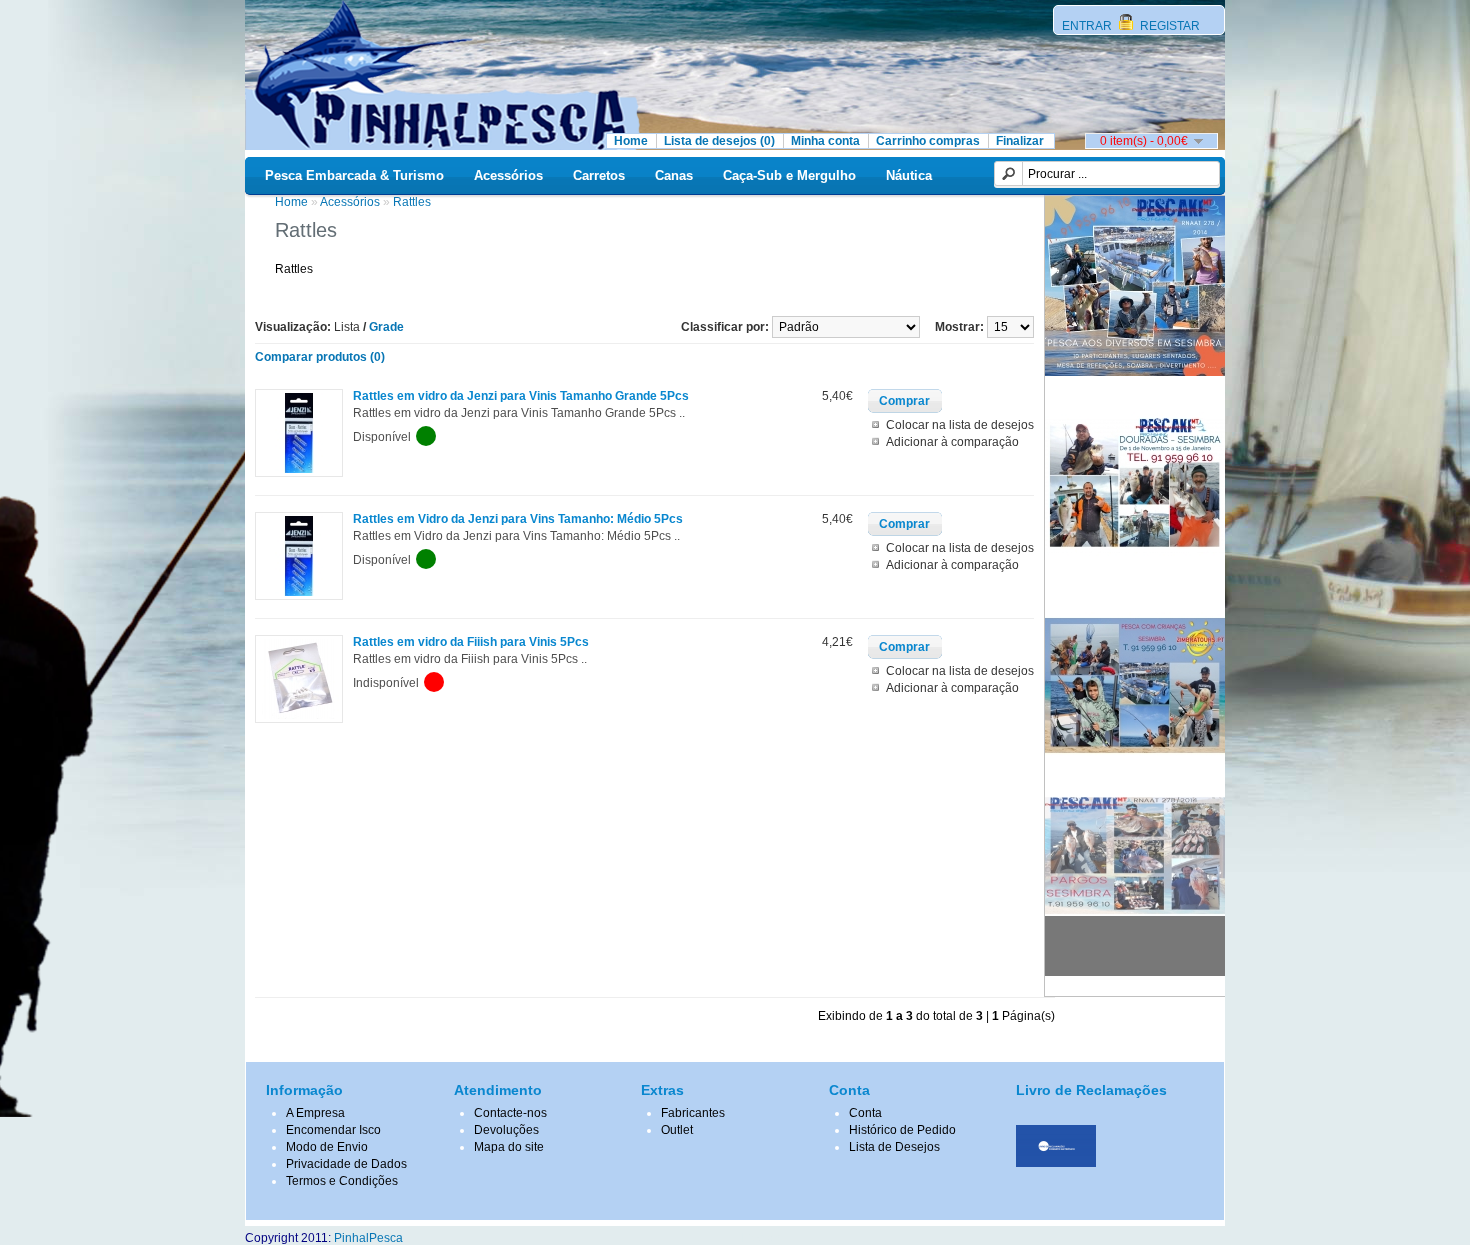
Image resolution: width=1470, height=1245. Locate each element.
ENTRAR (1088, 26)
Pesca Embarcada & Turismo (354, 175)
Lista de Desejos (894, 1147)
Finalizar (1020, 141)
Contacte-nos (510, 1113)
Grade (386, 327)
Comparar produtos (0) (320, 357)
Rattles (412, 202)
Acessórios (508, 175)
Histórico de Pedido (902, 1130)
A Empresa (315, 1113)
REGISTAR (1168, 26)
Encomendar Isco (333, 1130)
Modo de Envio (327, 1147)
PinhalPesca (368, 1238)
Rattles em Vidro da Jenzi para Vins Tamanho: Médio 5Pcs (518, 519)
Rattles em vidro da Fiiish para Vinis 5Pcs (471, 642)
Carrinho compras (928, 141)
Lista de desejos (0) (719, 141)
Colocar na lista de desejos (960, 425)
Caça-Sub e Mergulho (789, 175)
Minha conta (825, 141)
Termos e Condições (342, 1181)
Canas (674, 175)
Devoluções (506, 1130)
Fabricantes (693, 1113)
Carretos (599, 175)
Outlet (677, 1130)
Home (631, 141)
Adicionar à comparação (952, 442)
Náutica (909, 175)
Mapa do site (509, 1147)
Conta (865, 1113)
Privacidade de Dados (346, 1164)
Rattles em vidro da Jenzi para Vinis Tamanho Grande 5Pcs (521, 396)
